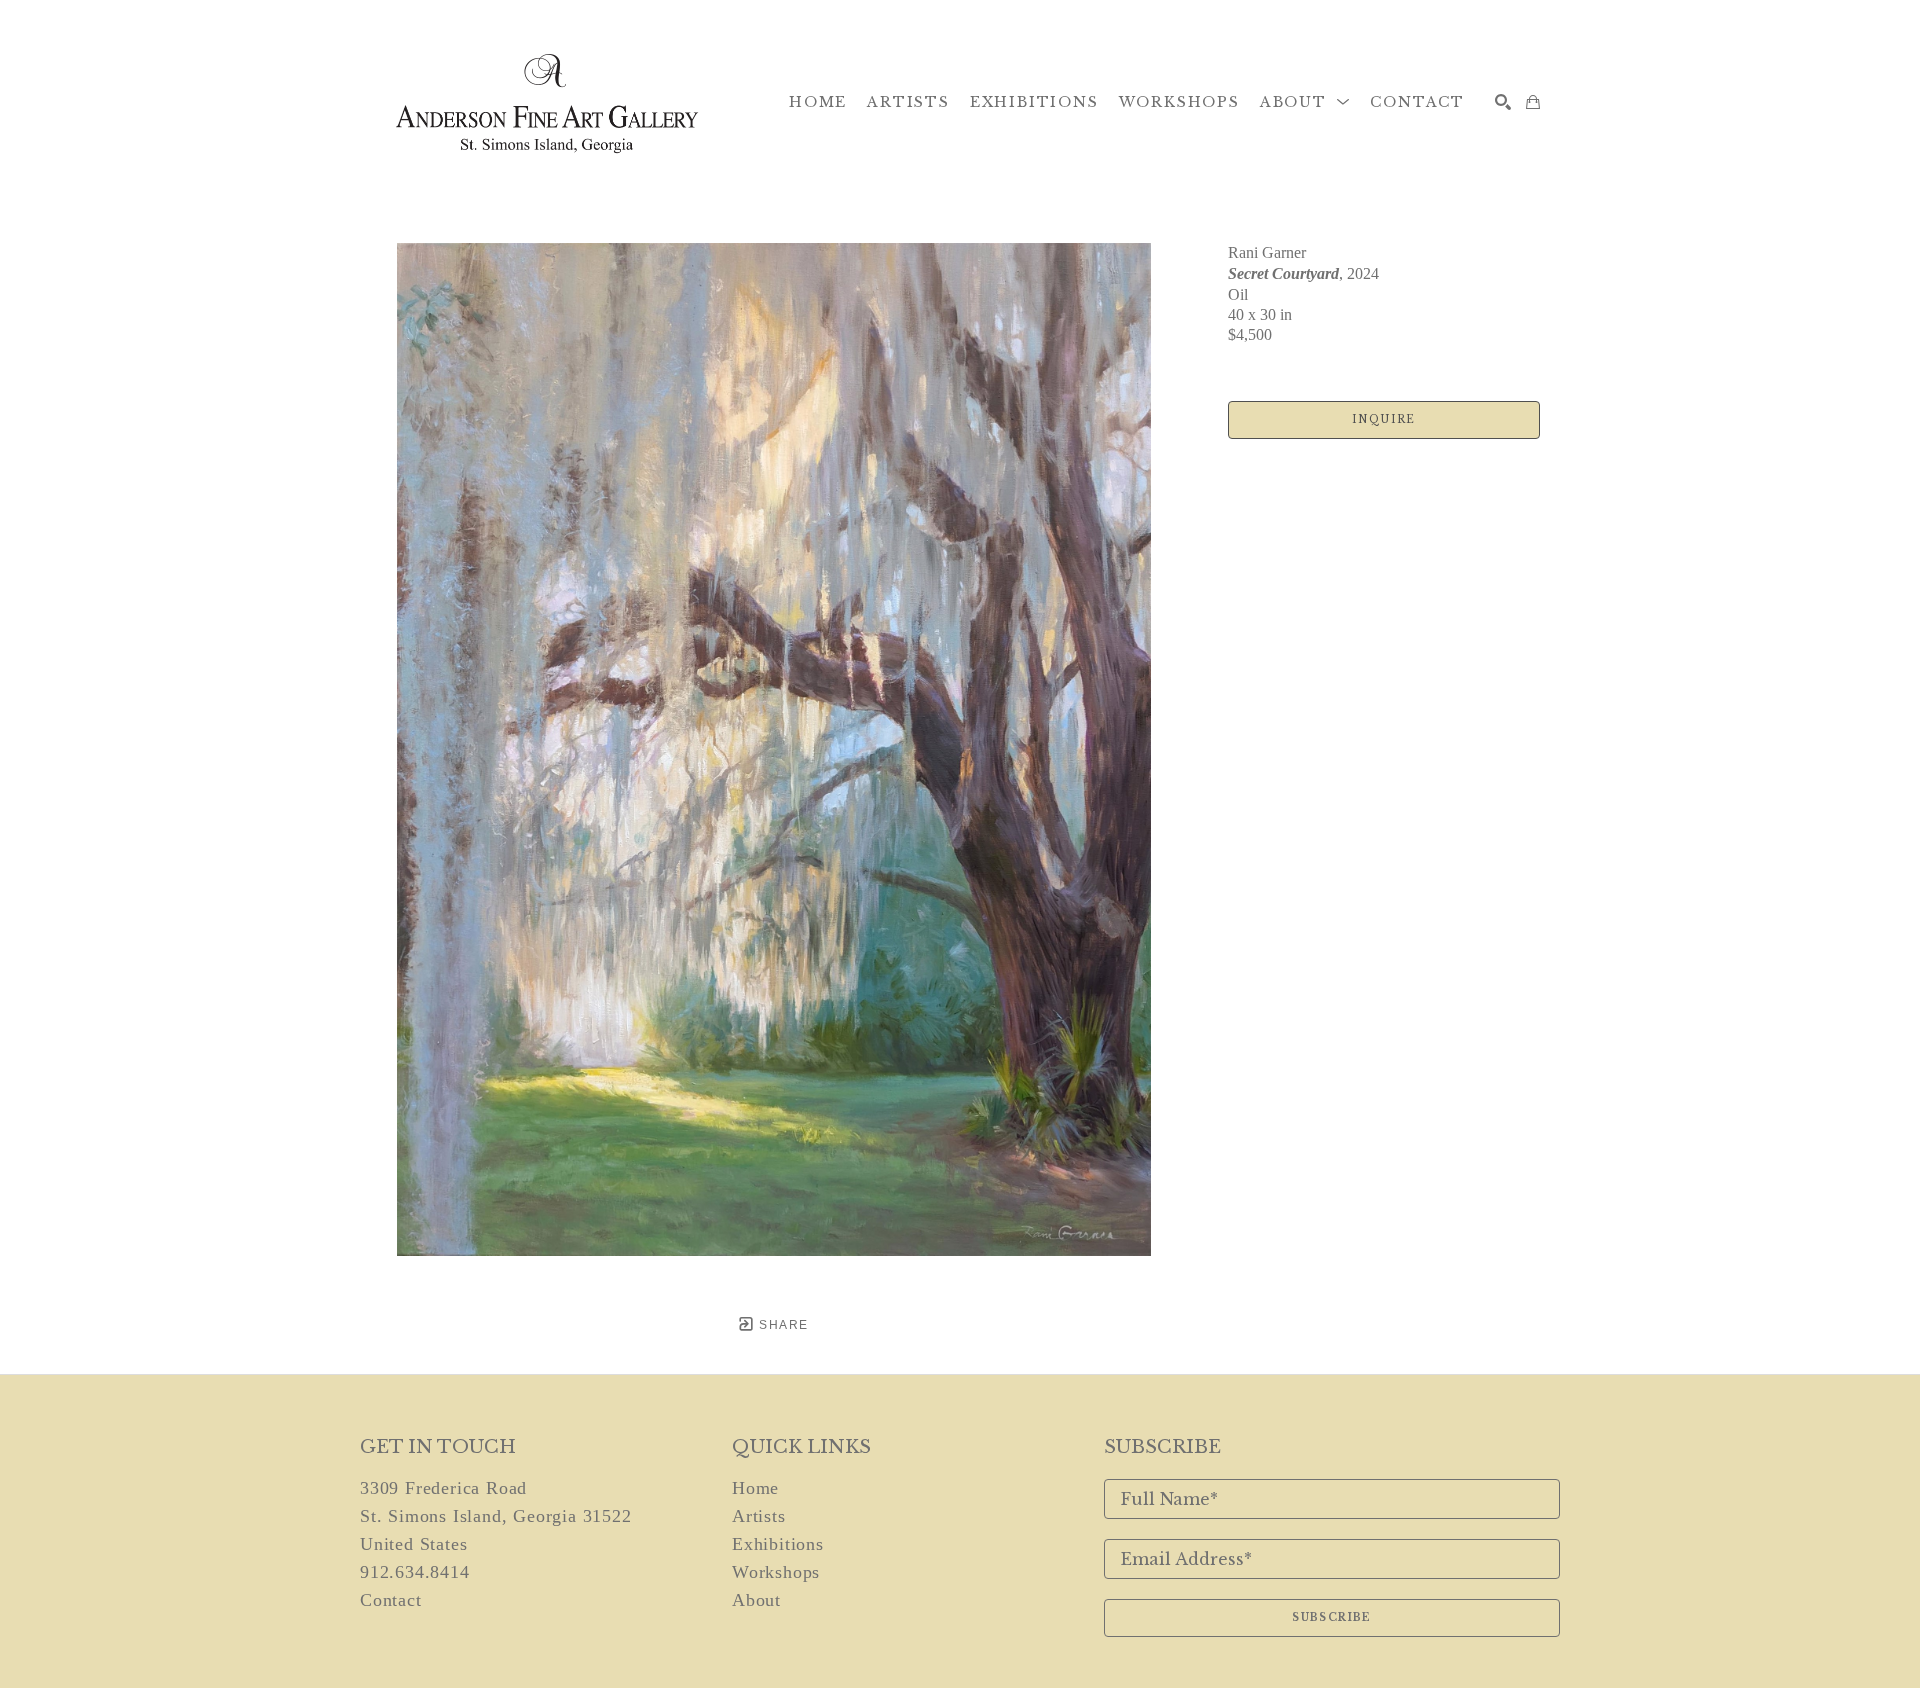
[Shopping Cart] (1533, 102)
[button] (1305, 102)
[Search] (1503, 102)
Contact (391, 1600)
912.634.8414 (415, 1572)
